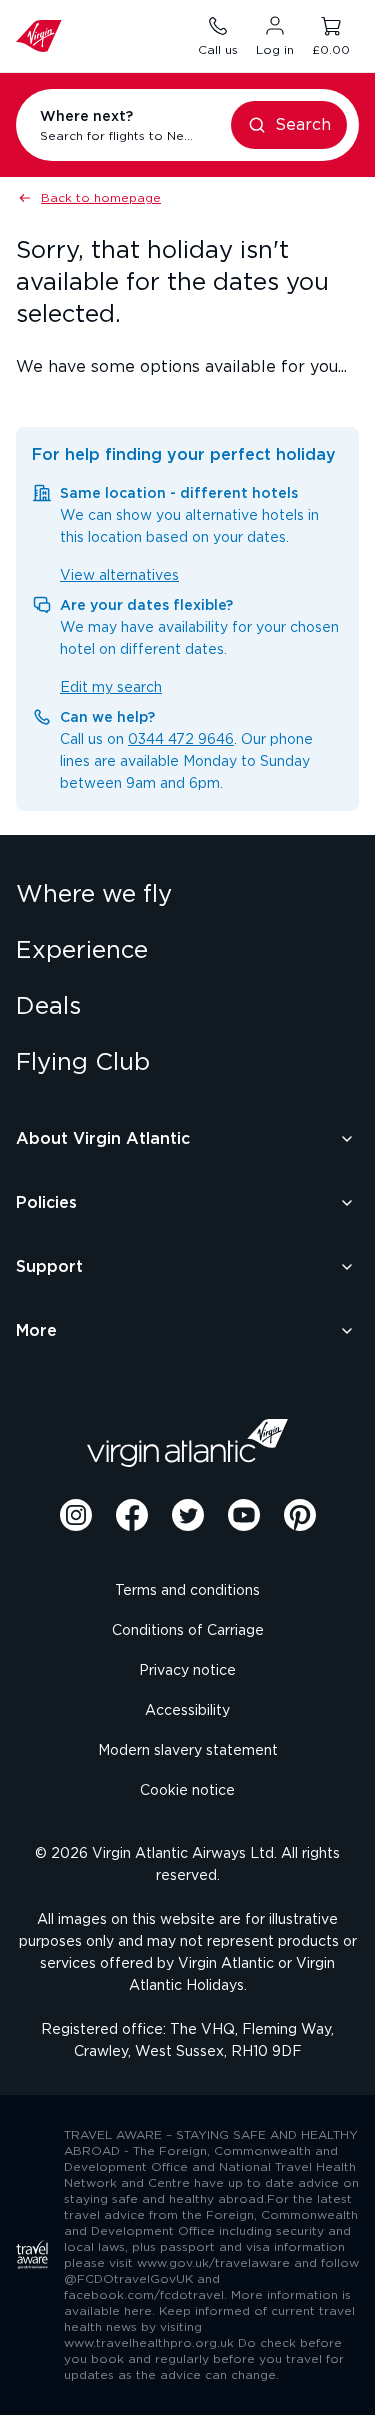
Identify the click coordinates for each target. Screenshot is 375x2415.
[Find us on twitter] (188, 1515)
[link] (187, 895)
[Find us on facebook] (132, 1515)
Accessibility (187, 1711)
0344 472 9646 (181, 740)
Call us (218, 50)
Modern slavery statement (188, 1751)
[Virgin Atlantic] (188, 1443)
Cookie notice (187, 1791)
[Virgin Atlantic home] (39, 36)
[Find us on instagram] (76, 1515)
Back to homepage (101, 198)
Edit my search (111, 688)
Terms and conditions (187, 1591)
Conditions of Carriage (188, 1631)
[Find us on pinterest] (300, 1515)
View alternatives (119, 576)
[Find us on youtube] (244, 1515)
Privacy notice (187, 1671)
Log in (275, 50)
